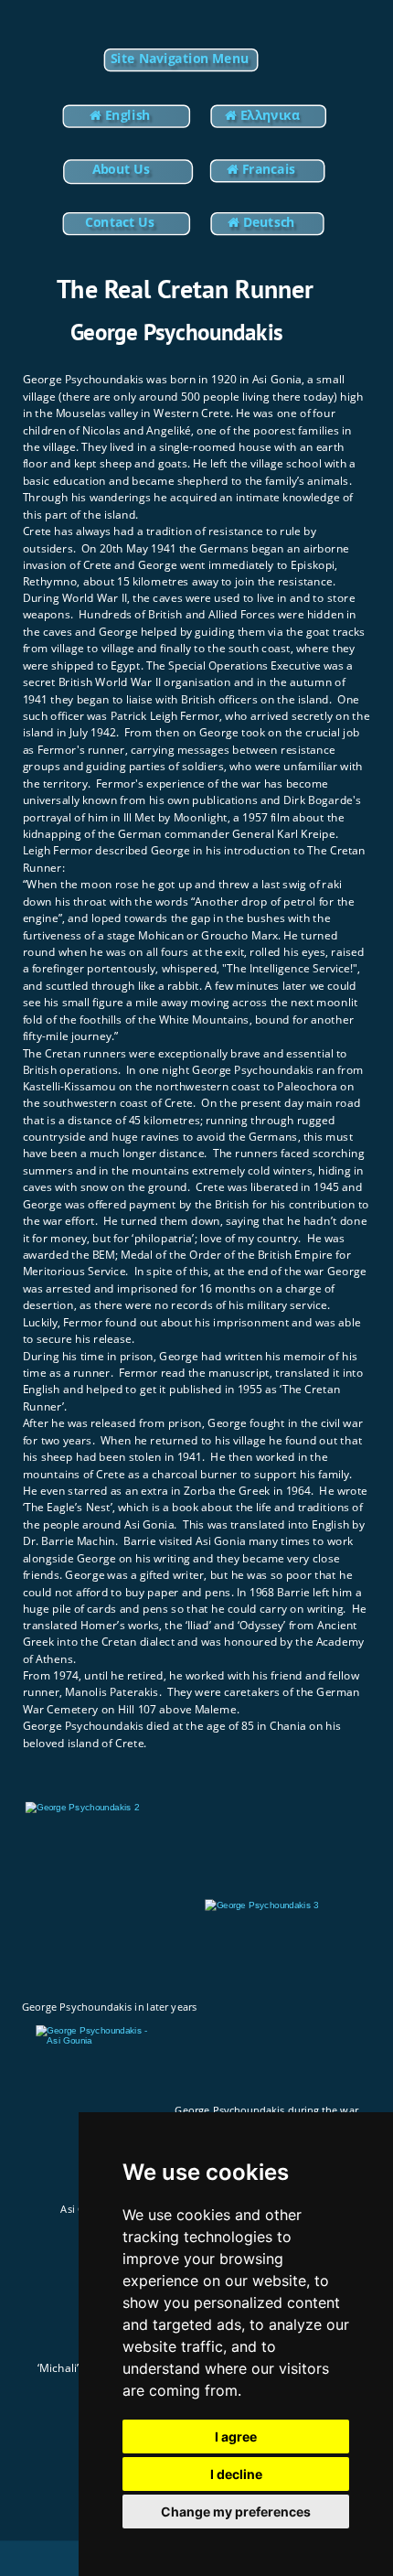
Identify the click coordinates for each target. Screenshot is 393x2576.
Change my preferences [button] (236, 2512)
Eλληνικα (272, 114)
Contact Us (119, 221)
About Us (121, 169)
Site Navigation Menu (180, 58)
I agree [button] (236, 2436)
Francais (269, 169)
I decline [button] (236, 2474)
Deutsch (269, 221)
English (126, 114)
